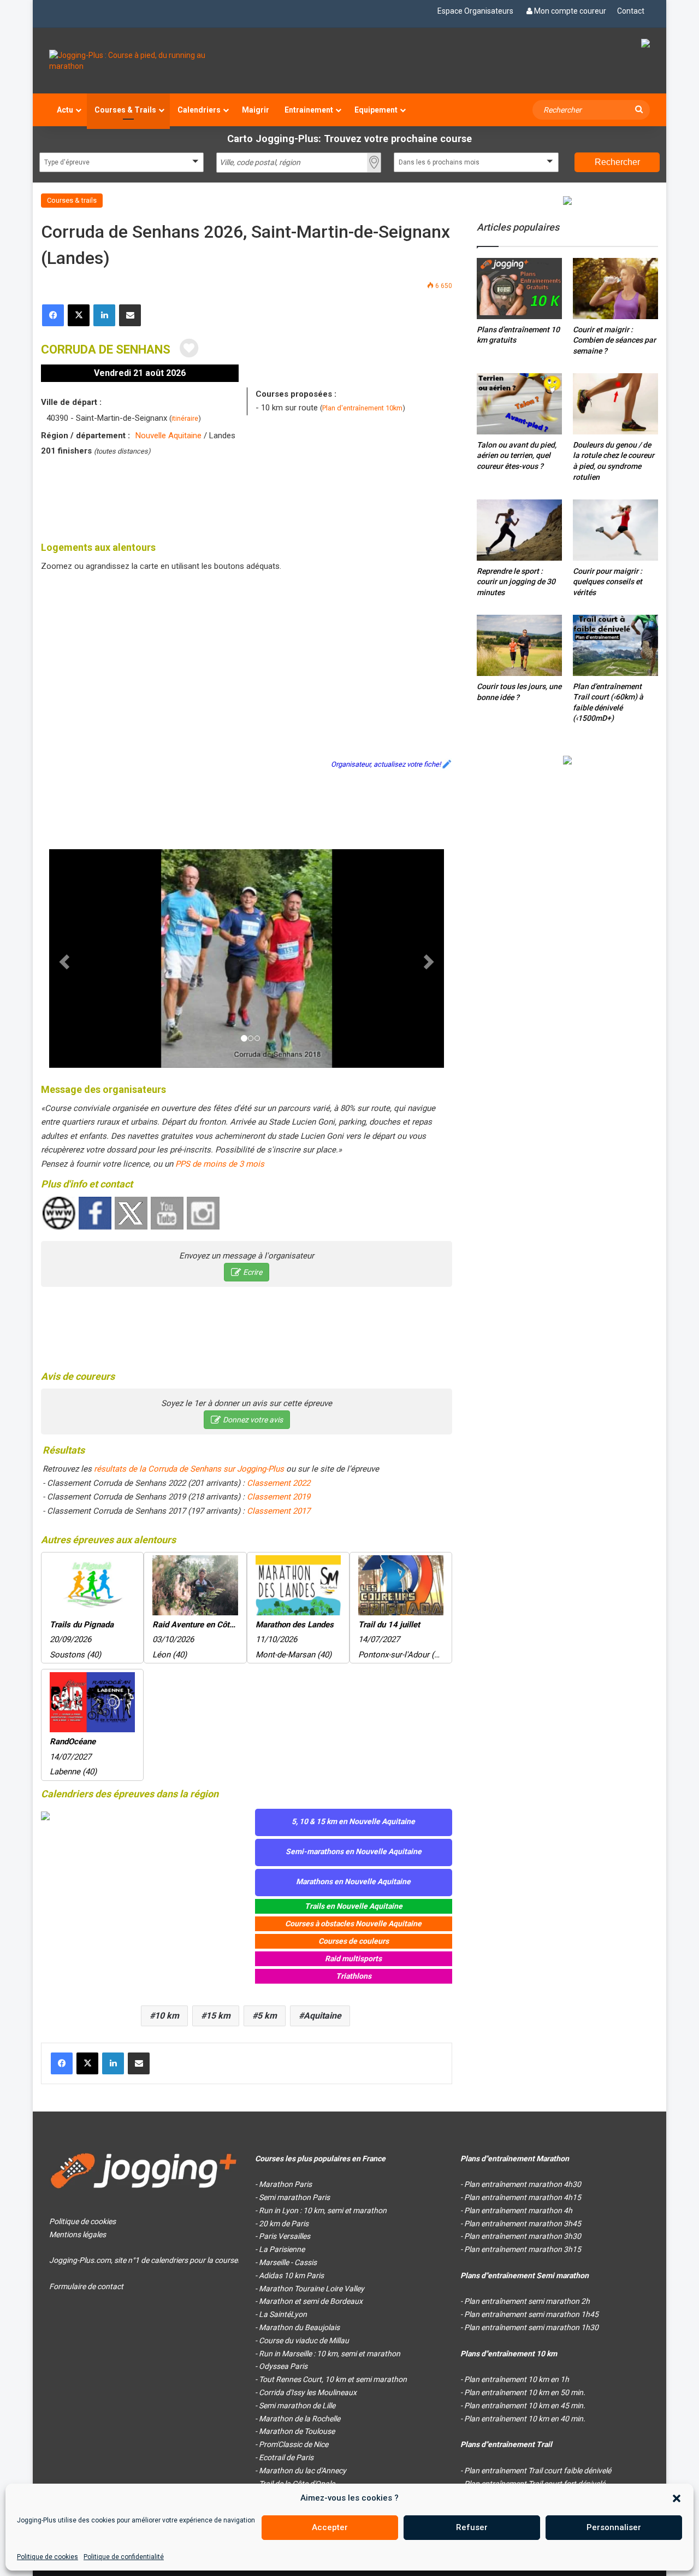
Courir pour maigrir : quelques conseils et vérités (608, 582)
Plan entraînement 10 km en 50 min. (525, 2392)
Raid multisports (353, 1959)
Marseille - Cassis (288, 2262)
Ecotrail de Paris (286, 2457)
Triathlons (354, 1976)
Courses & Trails (125, 110)
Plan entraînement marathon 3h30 (523, 2236)
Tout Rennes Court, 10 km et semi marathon (333, 2379)
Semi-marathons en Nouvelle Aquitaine (354, 1851)
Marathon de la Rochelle (300, 2419)
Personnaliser (614, 2527)
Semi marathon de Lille (297, 2406)
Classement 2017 (279, 1511)
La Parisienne (282, 2249)
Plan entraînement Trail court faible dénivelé (538, 2471)
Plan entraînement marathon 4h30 (523, 2184)
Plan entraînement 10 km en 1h (517, 2379)
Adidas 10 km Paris (291, 2275)
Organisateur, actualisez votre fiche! (386, 764)
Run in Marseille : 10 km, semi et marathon (330, 2354)
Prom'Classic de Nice (294, 2444)
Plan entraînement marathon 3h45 (523, 2224)
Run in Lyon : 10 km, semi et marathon (323, 2210)
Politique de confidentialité (124, 2557)
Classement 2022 (279, 1483)
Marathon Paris (285, 2184)
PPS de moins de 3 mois (220, 1164)
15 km (218, 2016)
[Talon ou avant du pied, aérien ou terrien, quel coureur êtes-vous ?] (519, 404)
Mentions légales (78, 2234)
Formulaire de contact (86, 2286)
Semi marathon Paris (294, 2197)
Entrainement (309, 110)
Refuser (472, 2527)
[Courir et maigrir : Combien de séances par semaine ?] (615, 288)
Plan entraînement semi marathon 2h (527, 2301)
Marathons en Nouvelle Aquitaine (353, 1881)
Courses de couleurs (354, 1941)
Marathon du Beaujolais (299, 2327)
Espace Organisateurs (475, 11)
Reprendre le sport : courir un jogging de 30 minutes (516, 582)
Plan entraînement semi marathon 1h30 (531, 2327)
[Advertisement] (247, 497)
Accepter (330, 2527)
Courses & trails (72, 200)
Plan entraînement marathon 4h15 (523, 2197)
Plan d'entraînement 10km (362, 408)
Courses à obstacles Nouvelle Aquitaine (353, 1924)
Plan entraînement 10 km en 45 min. (525, 2406)
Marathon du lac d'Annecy (303, 2471)
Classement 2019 (279, 1497)
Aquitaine (322, 2016)
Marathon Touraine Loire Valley (312, 2289)
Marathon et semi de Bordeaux (311, 2301)
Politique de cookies (48, 2557)
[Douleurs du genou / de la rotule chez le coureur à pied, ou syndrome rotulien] (615, 404)
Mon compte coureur (570, 11)
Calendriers (199, 110)
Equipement (376, 110)
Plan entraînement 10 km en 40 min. (525, 2419)
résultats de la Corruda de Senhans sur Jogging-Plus (189, 1469)
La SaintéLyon (283, 2314)
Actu (65, 110)
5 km (267, 2016)
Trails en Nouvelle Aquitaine (354, 1906)
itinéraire (185, 418)
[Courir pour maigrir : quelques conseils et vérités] (615, 530)
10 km (167, 2016)
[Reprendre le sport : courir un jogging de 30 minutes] (519, 530)
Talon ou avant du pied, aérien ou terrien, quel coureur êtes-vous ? (517, 455)
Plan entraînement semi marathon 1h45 (531, 2314)
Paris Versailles (285, 2236)
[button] (677, 2498)
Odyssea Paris (283, 2366)
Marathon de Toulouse (297, 2431)
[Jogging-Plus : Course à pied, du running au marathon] (144, 61)
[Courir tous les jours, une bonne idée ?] (519, 645)
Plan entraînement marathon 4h (518, 2210)
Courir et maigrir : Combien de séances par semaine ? (614, 340)
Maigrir (256, 110)
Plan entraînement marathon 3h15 (523, 2249)
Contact (631, 11)
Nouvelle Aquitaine (168, 436)
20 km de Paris (284, 2224)
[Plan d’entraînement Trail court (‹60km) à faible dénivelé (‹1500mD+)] (615, 645)
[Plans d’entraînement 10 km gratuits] (519, 288)
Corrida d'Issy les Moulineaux (308, 2392)
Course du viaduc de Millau (304, 2340)
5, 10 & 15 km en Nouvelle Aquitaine (353, 1821)
